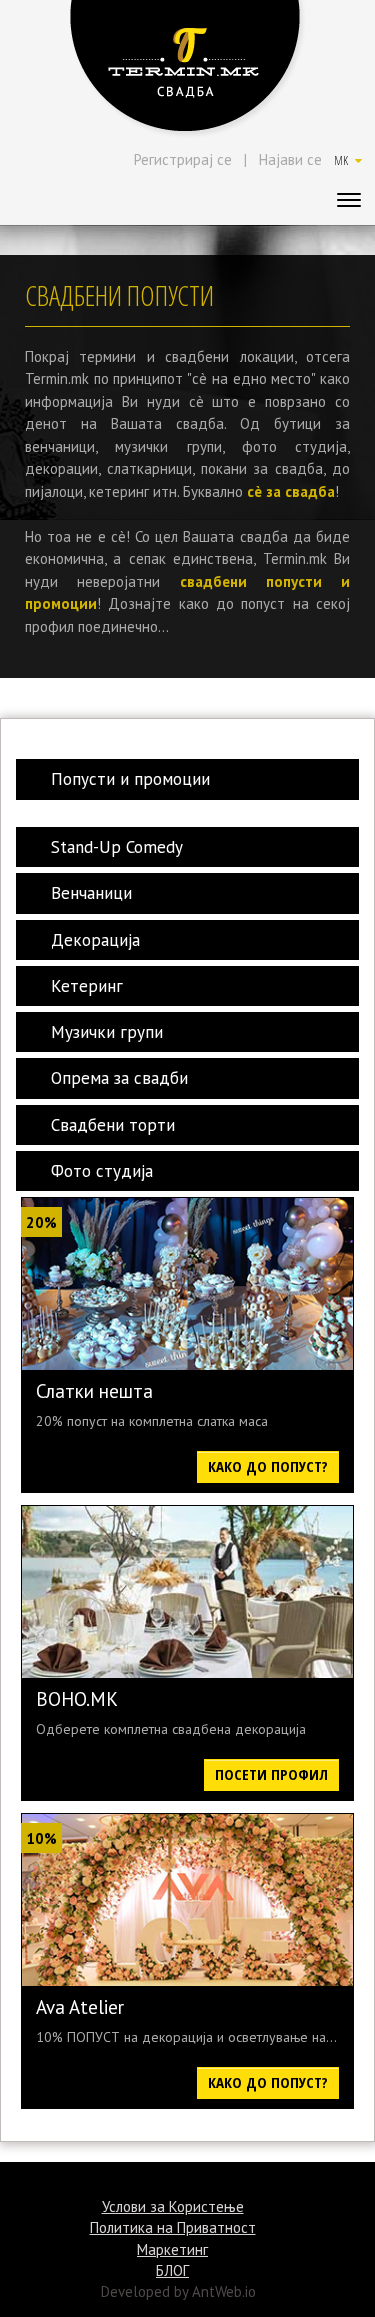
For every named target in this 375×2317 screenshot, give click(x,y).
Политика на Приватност (173, 2227)
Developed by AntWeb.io (178, 2291)
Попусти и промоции (130, 779)
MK (342, 160)
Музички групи (107, 1032)
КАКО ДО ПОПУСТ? (268, 1466)
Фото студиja (102, 1171)
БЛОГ (172, 2270)
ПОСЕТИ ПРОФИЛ (271, 1774)
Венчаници (91, 893)
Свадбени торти (113, 1125)
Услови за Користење (173, 2206)
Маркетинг (172, 2249)
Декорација (95, 940)
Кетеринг (87, 986)
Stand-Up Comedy (117, 847)
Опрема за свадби (119, 1078)
